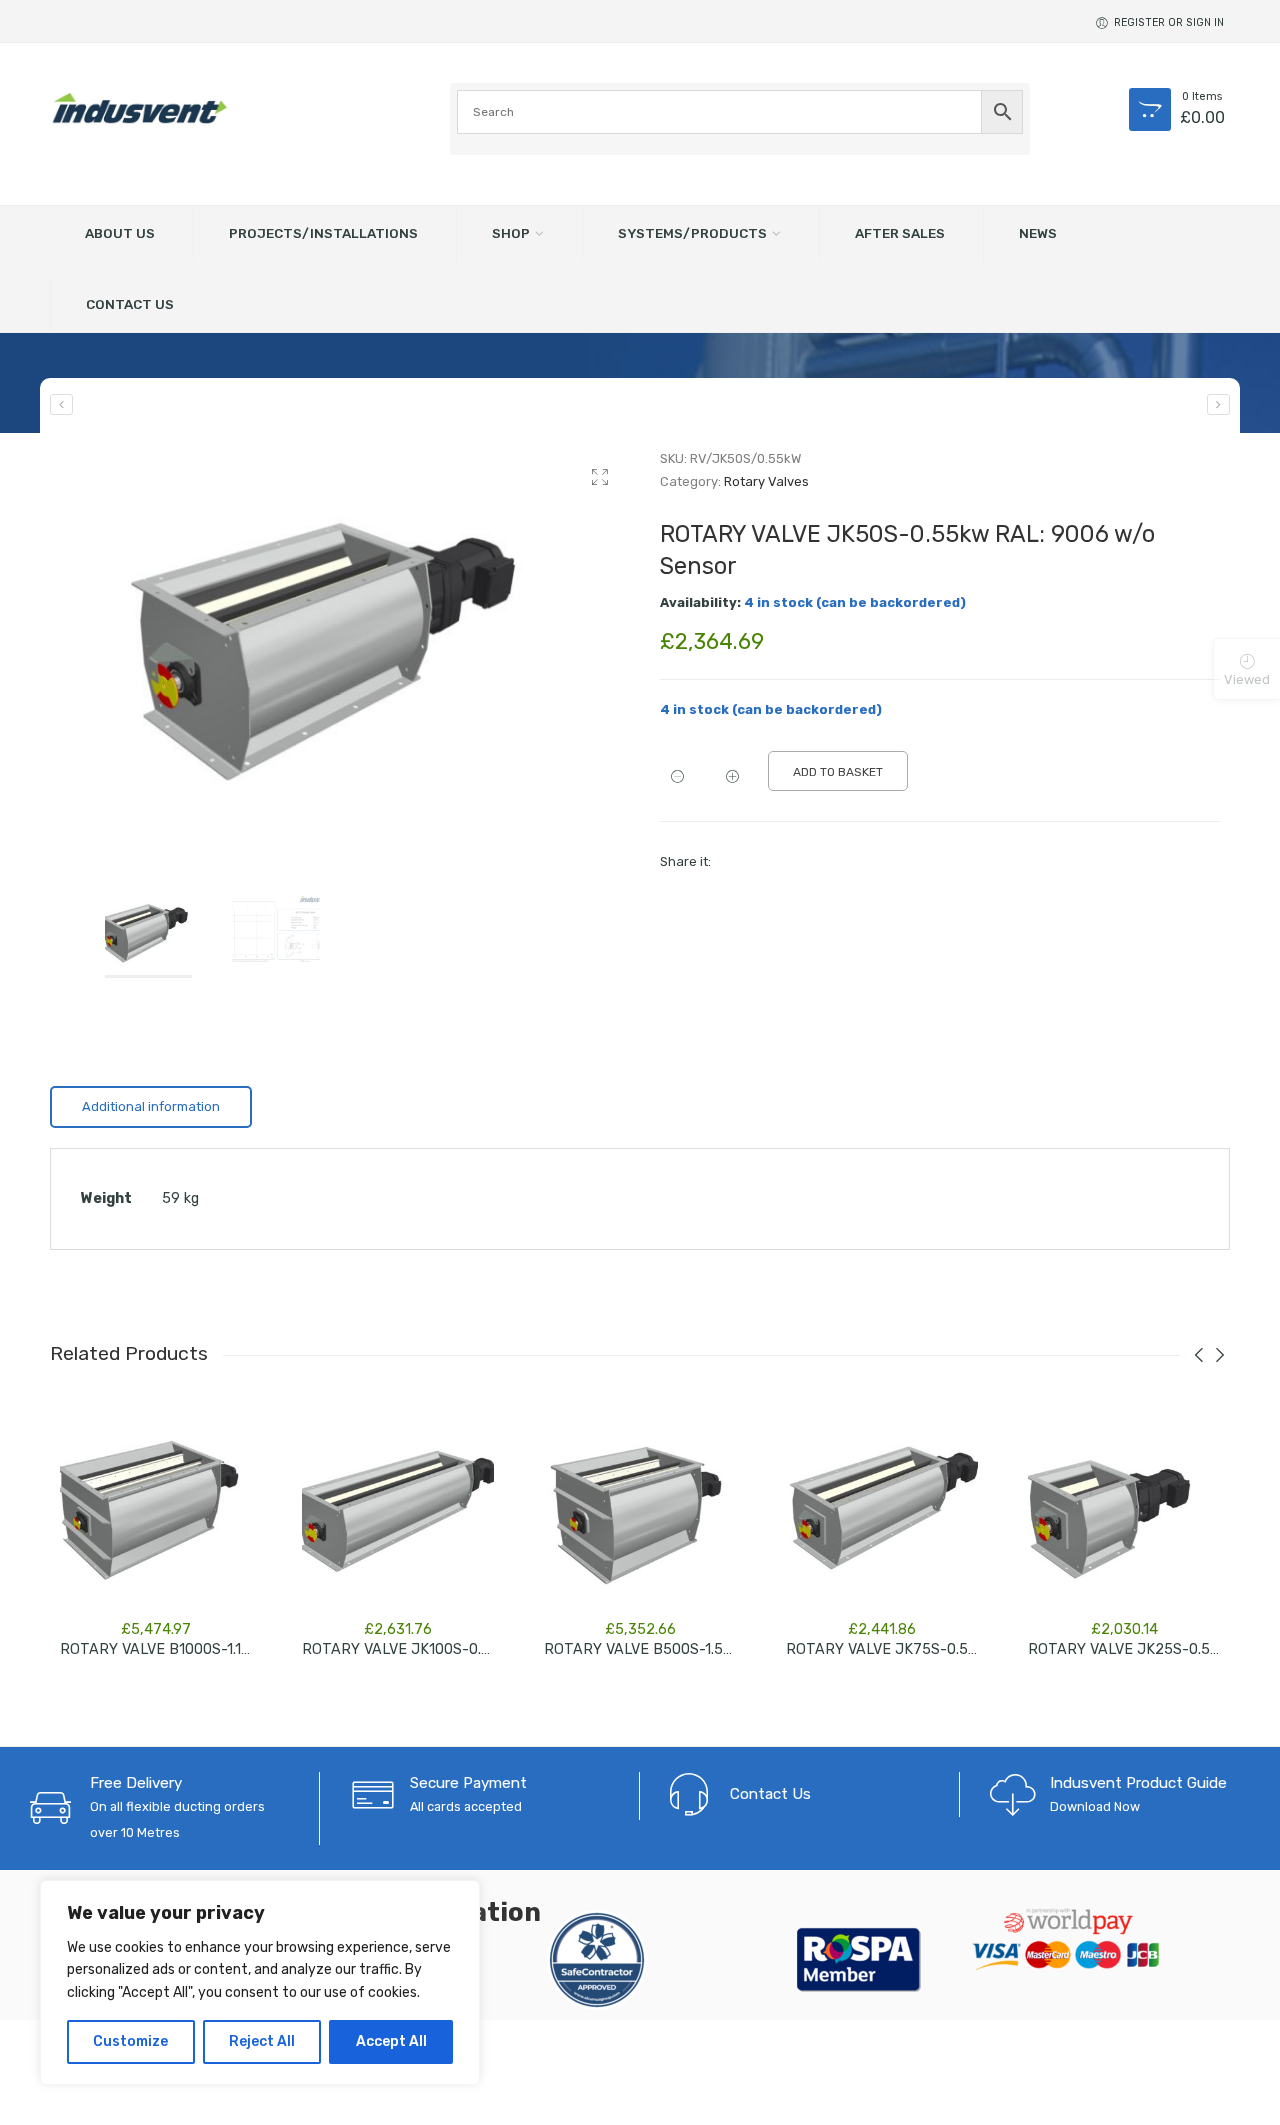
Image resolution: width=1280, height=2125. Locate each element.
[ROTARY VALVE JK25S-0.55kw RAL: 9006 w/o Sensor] (61, 404)
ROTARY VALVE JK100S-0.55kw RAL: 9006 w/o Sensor (487, 1649)
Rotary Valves (766, 481)
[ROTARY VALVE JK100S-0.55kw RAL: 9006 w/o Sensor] (398, 1510)
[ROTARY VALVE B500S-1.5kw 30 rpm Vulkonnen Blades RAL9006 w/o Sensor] (640, 1510)
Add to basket (838, 772)
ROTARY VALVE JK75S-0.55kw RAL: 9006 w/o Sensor (968, 1649)
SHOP (511, 233)
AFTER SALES (900, 233)
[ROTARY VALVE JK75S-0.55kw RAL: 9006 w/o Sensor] (1218, 404)
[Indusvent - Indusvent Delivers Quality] (140, 108)
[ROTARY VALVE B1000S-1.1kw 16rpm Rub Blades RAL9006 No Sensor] (156, 1510)
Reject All (262, 2041)
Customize (130, 2041)
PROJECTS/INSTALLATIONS (323, 233)
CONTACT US (130, 304)
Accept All (391, 2041)
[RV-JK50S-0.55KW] (340, 641)
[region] (260, 1982)
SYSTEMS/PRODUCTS (692, 233)
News (1038, 233)
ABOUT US (120, 233)
